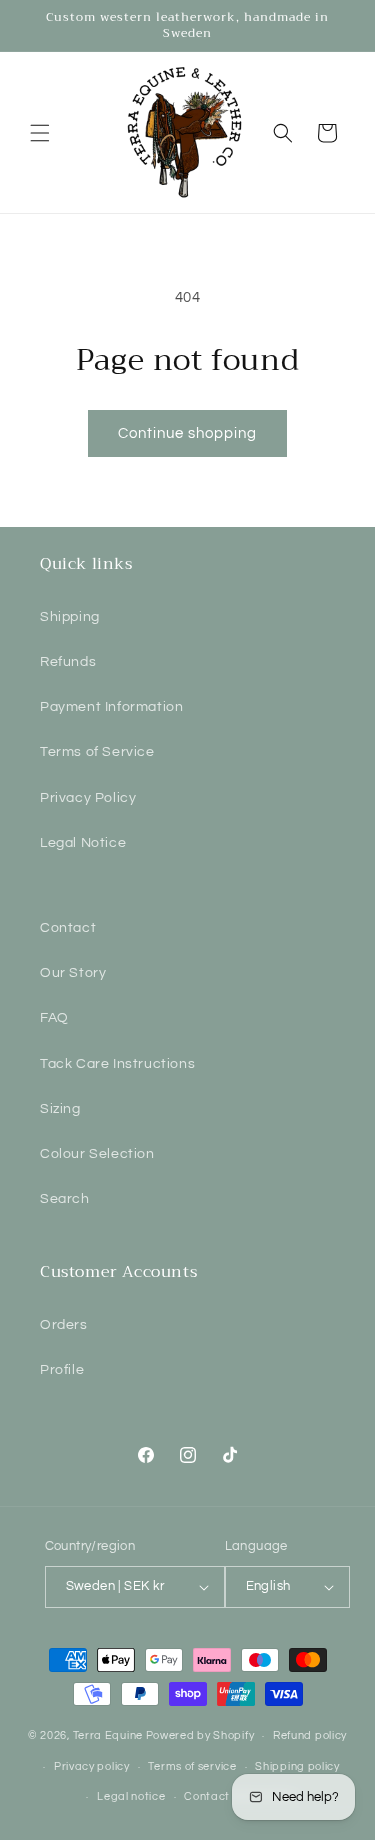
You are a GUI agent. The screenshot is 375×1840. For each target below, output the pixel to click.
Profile (62, 1370)
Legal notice (131, 1796)
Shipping (70, 617)
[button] (40, 133)
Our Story (73, 973)
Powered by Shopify (200, 1735)
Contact (68, 928)
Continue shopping (187, 433)
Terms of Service (97, 752)
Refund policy (310, 1735)
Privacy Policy (88, 798)
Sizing (60, 1109)
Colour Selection (97, 1154)
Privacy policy (92, 1766)
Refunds (68, 662)
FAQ (54, 1018)
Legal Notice (83, 843)
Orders (64, 1325)
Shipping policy (297, 1766)
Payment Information (111, 707)
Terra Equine (108, 1735)
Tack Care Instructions (117, 1064)
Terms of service (192, 1766)
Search (65, 1199)
